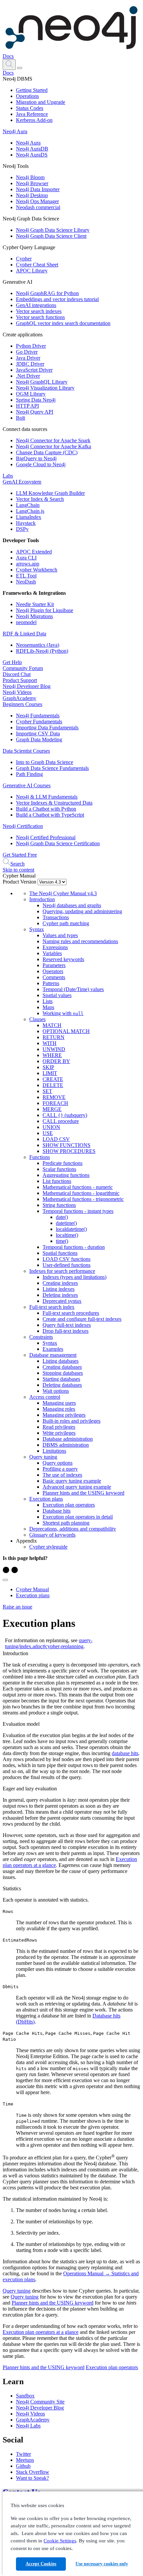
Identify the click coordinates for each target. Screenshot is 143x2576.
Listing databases (61, 1361)
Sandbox (25, 2396)
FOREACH (55, 1103)
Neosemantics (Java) (38, 645)
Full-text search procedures (71, 1313)
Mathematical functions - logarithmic (81, 1193)
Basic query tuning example (72, 1481)
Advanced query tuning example (77, 1487)
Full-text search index (52, 1307)
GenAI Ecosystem (22, 482)
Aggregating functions (66, 1175)
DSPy (22, 529)
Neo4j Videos (17, 692)
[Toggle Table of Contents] (5, 1580)
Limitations (54, 1451)
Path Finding (29, 774)
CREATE (53, 1079)
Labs (8, 476)
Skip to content (18, 870)
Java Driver (28, 358)
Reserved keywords (63, 959)
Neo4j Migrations (34, 616)
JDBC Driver (30, 364)
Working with (63, 1013)
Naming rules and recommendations (80, 941)
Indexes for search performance (62, 1271)
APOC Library (32, 271)
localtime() (67, 1235)
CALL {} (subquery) (65, 1115)
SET (47, 1091)
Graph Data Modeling (39, 739)
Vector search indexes (39, 311)
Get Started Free (20, 855)
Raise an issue (17, 1607)
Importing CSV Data (38, 734)
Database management (53, 1355)
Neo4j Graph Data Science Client (51, 236)
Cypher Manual (32, 1589)
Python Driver (31, 346)
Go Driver (27, 352)
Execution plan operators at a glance (41, 2332)
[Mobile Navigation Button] (20, 68)
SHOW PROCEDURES (69, 1151)
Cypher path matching (66, 923)
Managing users (59, 1403)
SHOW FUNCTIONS (67, 1145)
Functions (40, 1157)
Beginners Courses (22, 704)
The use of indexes (62, 1475)
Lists (48, 1001)
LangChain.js (30, 511)
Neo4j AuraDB (32, 149)
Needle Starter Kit (35, 604)
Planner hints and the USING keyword (83, 1493)
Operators (53, 971)
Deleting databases (62, 1385)
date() (62, 1217)
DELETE (53, 1085)
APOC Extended (34, 552)
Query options (58, 1463)
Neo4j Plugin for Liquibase (45, 610)
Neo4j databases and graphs (72, 905)
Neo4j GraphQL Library (42, 382)
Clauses (37, 1019)
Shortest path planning (66, 1523)
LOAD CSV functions (67, 1259)
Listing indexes (59, 1289)
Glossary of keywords (52, 1535)
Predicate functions (63, 1163)
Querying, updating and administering (82, 911)
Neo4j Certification (23, 826)
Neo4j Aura (15, 131)
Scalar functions (59, 1169)
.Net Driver (28, 376)
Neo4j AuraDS (32, 155)
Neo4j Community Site (40, 2402)
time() (62, 1241)
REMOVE (54, 1097)
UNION (51, 1127)
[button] (9, 64)
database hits (125, 1753)
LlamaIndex (29, 517)
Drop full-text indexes (66, 1331)
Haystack (26, 523)
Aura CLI (26, 558)
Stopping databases (63, 1373)
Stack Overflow (33, 2472)
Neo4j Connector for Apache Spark (53, 440)
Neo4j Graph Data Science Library (53, 230)
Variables (52, 953)
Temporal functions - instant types (78, 1211)
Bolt (20, 418)
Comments (54, 977)
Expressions (55, 947)
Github (23, 2466)
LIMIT (50, 1073)
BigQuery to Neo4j (36, 458)
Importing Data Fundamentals (47, 728)
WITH (50, 1043)
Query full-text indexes (67, 1325)
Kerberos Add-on (34, 120)
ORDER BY (56, 1061)
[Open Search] (9, 65)
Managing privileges (64, 1415)
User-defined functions (67, 1265)
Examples (53, 1349)
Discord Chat (17, 674)
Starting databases (61, 1379)
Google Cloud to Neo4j (41, 464)
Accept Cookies (41, 2564)
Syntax (37, 929)
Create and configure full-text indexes (82, 1319)
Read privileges (59, 1427)
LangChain (28, 505)
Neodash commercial (38, 207)
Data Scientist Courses (26, 751)
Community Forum (23, 668)
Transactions (56, 917)
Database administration (68, 1439)
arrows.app (28, 564)
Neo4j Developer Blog (27, 686)
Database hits (57, 1511)
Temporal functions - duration (74, 1247)
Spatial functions (60, 1253)
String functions (59, 1205)
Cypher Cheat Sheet (37, 265)
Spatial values (57, 995)
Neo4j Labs (28, 2426)
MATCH (52, 1025)
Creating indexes (60, 1283)
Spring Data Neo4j (36, 400)
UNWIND (54, 1049)
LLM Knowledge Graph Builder (50, 493)
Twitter (23, 2454)
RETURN (54, 1037)
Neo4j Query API (35, 412)
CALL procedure (61, 1121)
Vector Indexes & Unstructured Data (54, 803)
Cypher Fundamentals (39, 722)
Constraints (41, 1337)
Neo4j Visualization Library (45, 388)
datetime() (66, 1223)
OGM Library (31, 394)
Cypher (24, 259)
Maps (48, 1007)
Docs (8, 56)
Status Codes (30, 108)
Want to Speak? (32, 2478)
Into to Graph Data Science (45, 762)
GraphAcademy (19, 698)
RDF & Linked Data (24, 634)
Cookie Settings (60, 2541)
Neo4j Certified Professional (46, 837)
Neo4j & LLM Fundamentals (47, 797)
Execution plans (46, 1499)
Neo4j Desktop (32, 195)
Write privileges (59, 1433)
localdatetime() (71, 1229)
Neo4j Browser (32, 183)
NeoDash (26, 582)
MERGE (52, 1109)
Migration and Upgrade (41, 102)
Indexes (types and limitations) (74, 1277)
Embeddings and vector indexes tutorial (57, 299)
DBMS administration (66, 1445)
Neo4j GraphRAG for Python (47, 293)
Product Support (20, 680)
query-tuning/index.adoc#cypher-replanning (49, 1643)
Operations (27, 96)
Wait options (56, 1391)
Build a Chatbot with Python (46, 809)
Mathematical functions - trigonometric (83, 1199)
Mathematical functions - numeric (78, 1187)
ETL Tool (26, 576)
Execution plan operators (69, 1505)
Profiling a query (60, 1469)
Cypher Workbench (37, 570)
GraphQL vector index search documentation (63, 323)
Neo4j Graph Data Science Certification (58, 843)
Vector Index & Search (40, 499)
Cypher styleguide (48, 1547)
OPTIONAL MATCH (66, 1031)
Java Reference (32, 114)
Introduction (42, 899)
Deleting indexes (60, 1295)
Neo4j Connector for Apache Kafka (54, 446)
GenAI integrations (36, 305)
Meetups (25, 2460)
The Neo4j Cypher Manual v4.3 (63, 893)
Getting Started (32, 90)
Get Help (12, 662)
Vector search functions (40, 317)
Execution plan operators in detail (78, 1517)
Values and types (60, 935)
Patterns (51, 983)
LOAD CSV (56, 1139)
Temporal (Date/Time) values (73, 989)
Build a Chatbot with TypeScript (50, 815)
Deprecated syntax (62, 1301)
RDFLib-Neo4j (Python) (42, 651)
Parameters (54, 965)
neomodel (26, 622)
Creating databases (62, 1367)
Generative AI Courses (27, 785)
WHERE (52, 1055)
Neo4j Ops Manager (37, 201)
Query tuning (43, 1457)
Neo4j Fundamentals (38, 716)
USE (48, 1133)
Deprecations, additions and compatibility (73, 1529)
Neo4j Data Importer (38, 189)
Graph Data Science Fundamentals (52, 768)
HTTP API (27, 406)
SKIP (48, 1067)
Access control (45, 1397)
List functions (57, 1181)
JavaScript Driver (34, 370)
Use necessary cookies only (102, 2564)
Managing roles (59, 1409)
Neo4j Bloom (30, 177)
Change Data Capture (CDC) (47, 452)
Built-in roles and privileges (71, 1421)
